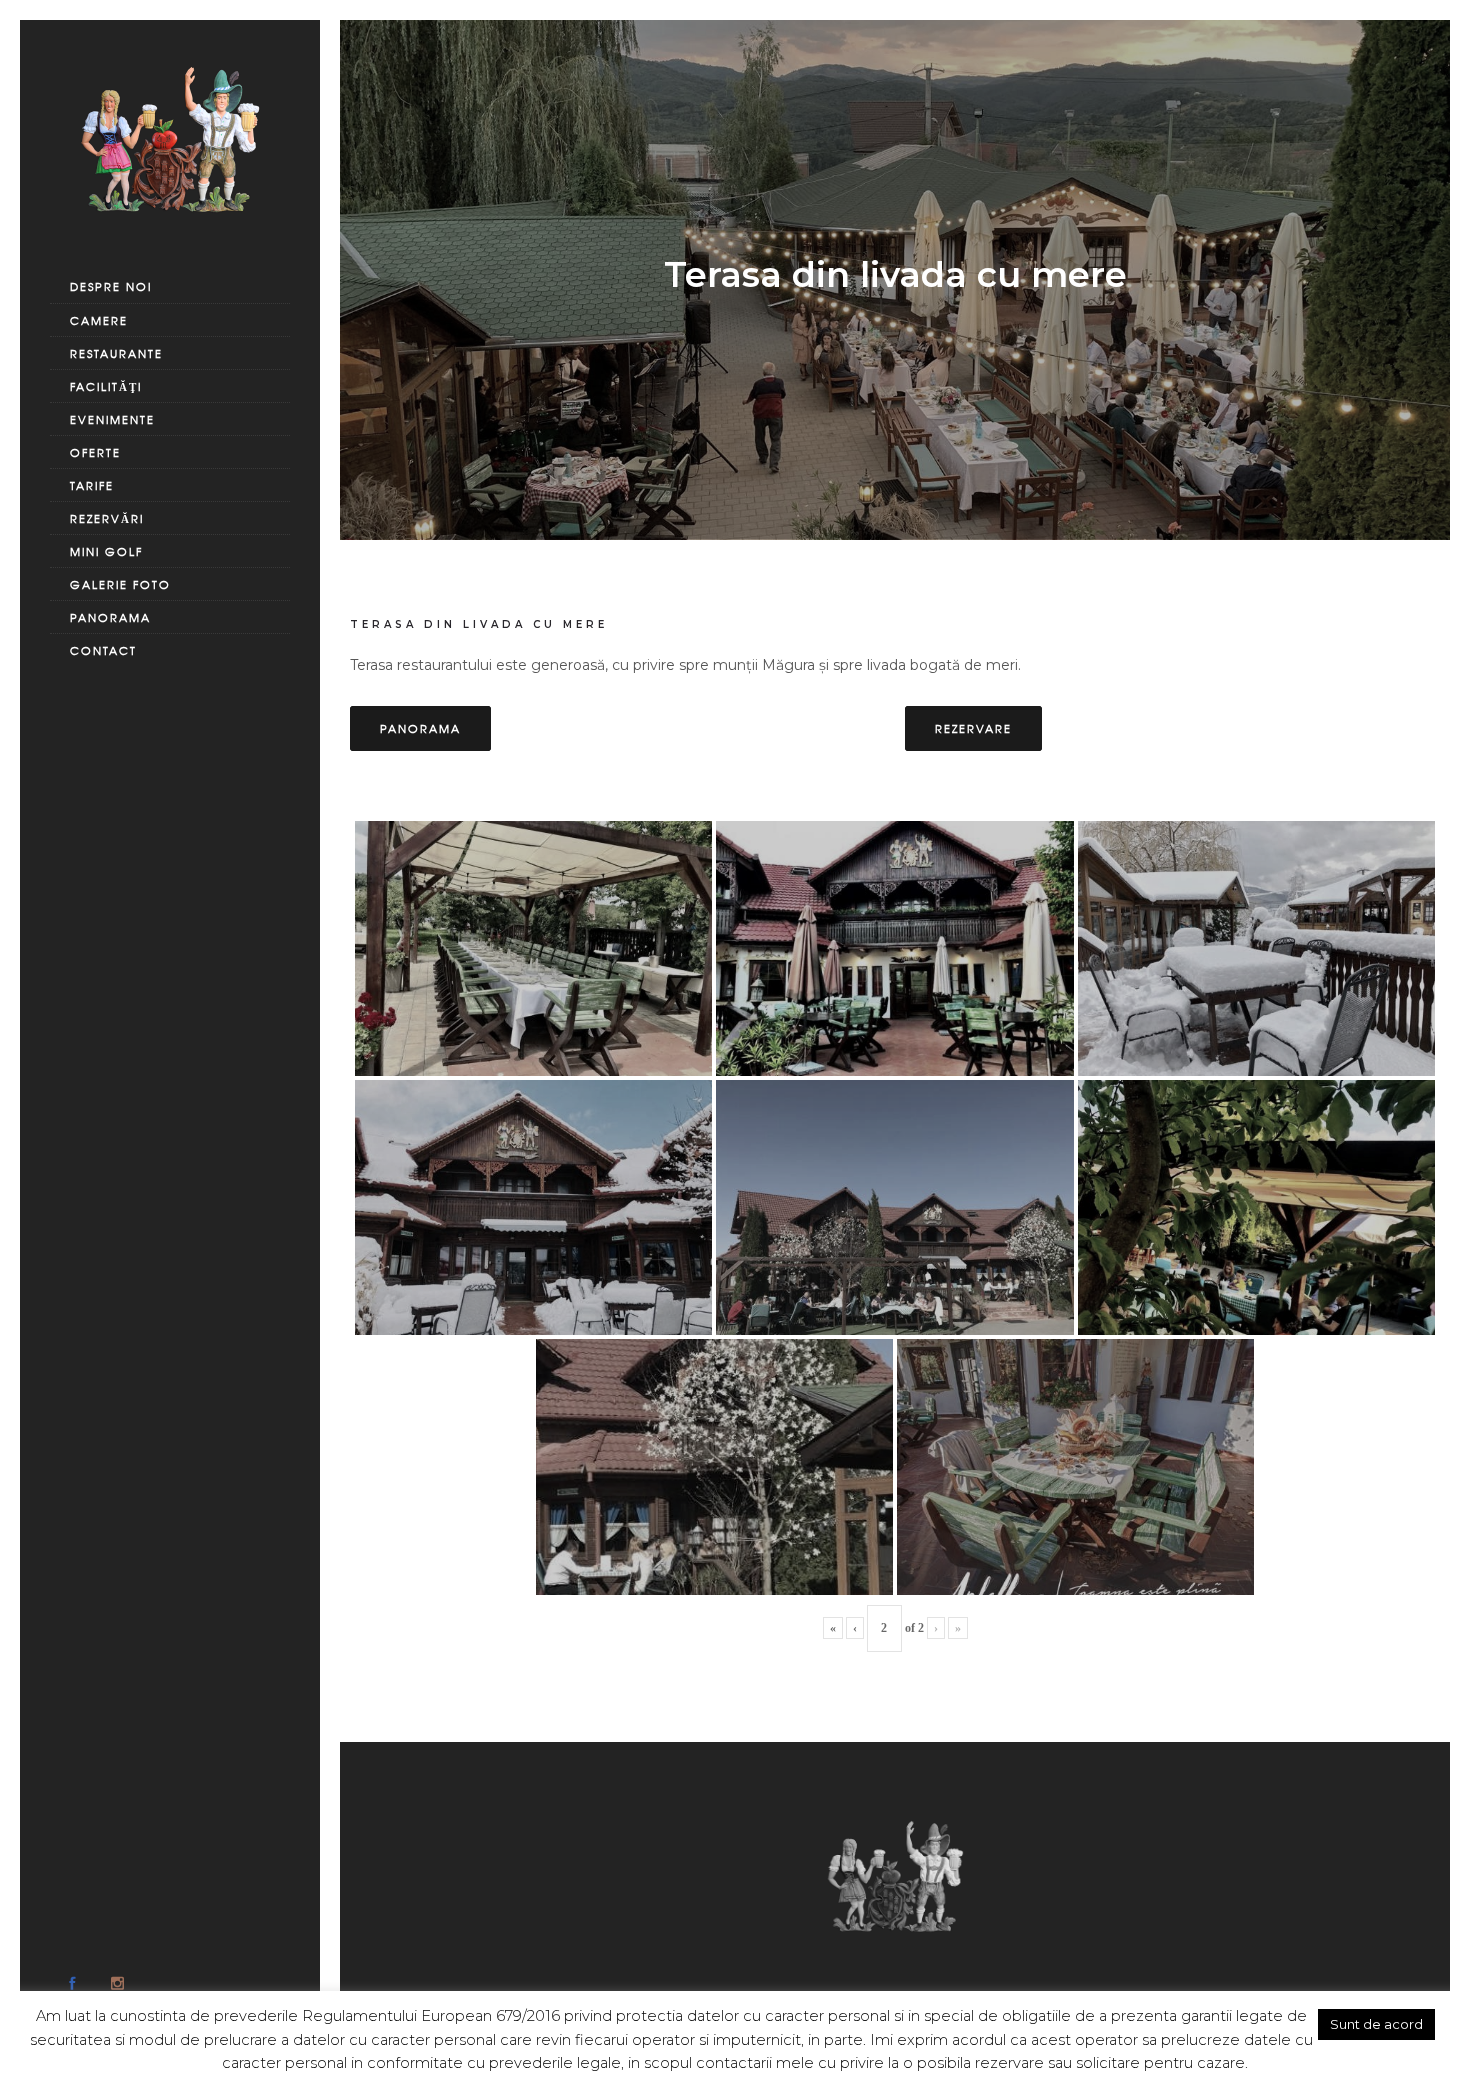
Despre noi (111, 286)
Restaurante (116, 353)
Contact (103, 650)
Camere (99, 320)
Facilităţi (106, 386)
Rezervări (107, 518)
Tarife (92, 485)
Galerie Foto (120, 584)
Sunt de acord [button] (1376, 2024)
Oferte (95, 452)
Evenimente (112, 419)
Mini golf (106, 551)
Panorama (110, 617)
